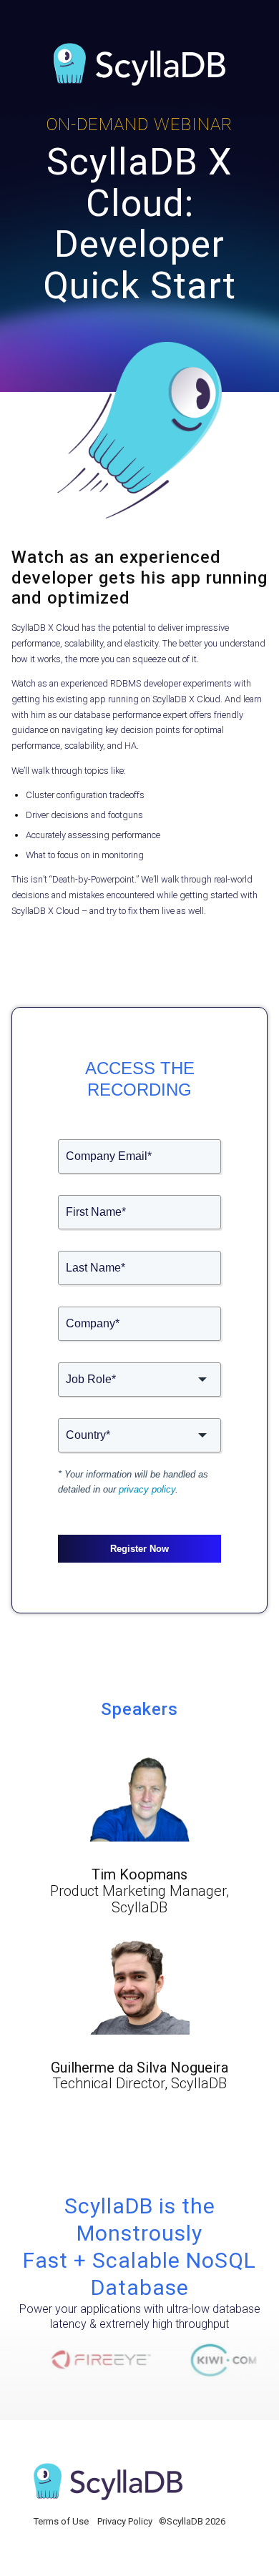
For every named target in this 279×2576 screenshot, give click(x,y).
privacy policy (147, 1489)
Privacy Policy (125, 2521)
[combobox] (140, 1380)
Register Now (139, 1549)
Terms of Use (61, 2521)
